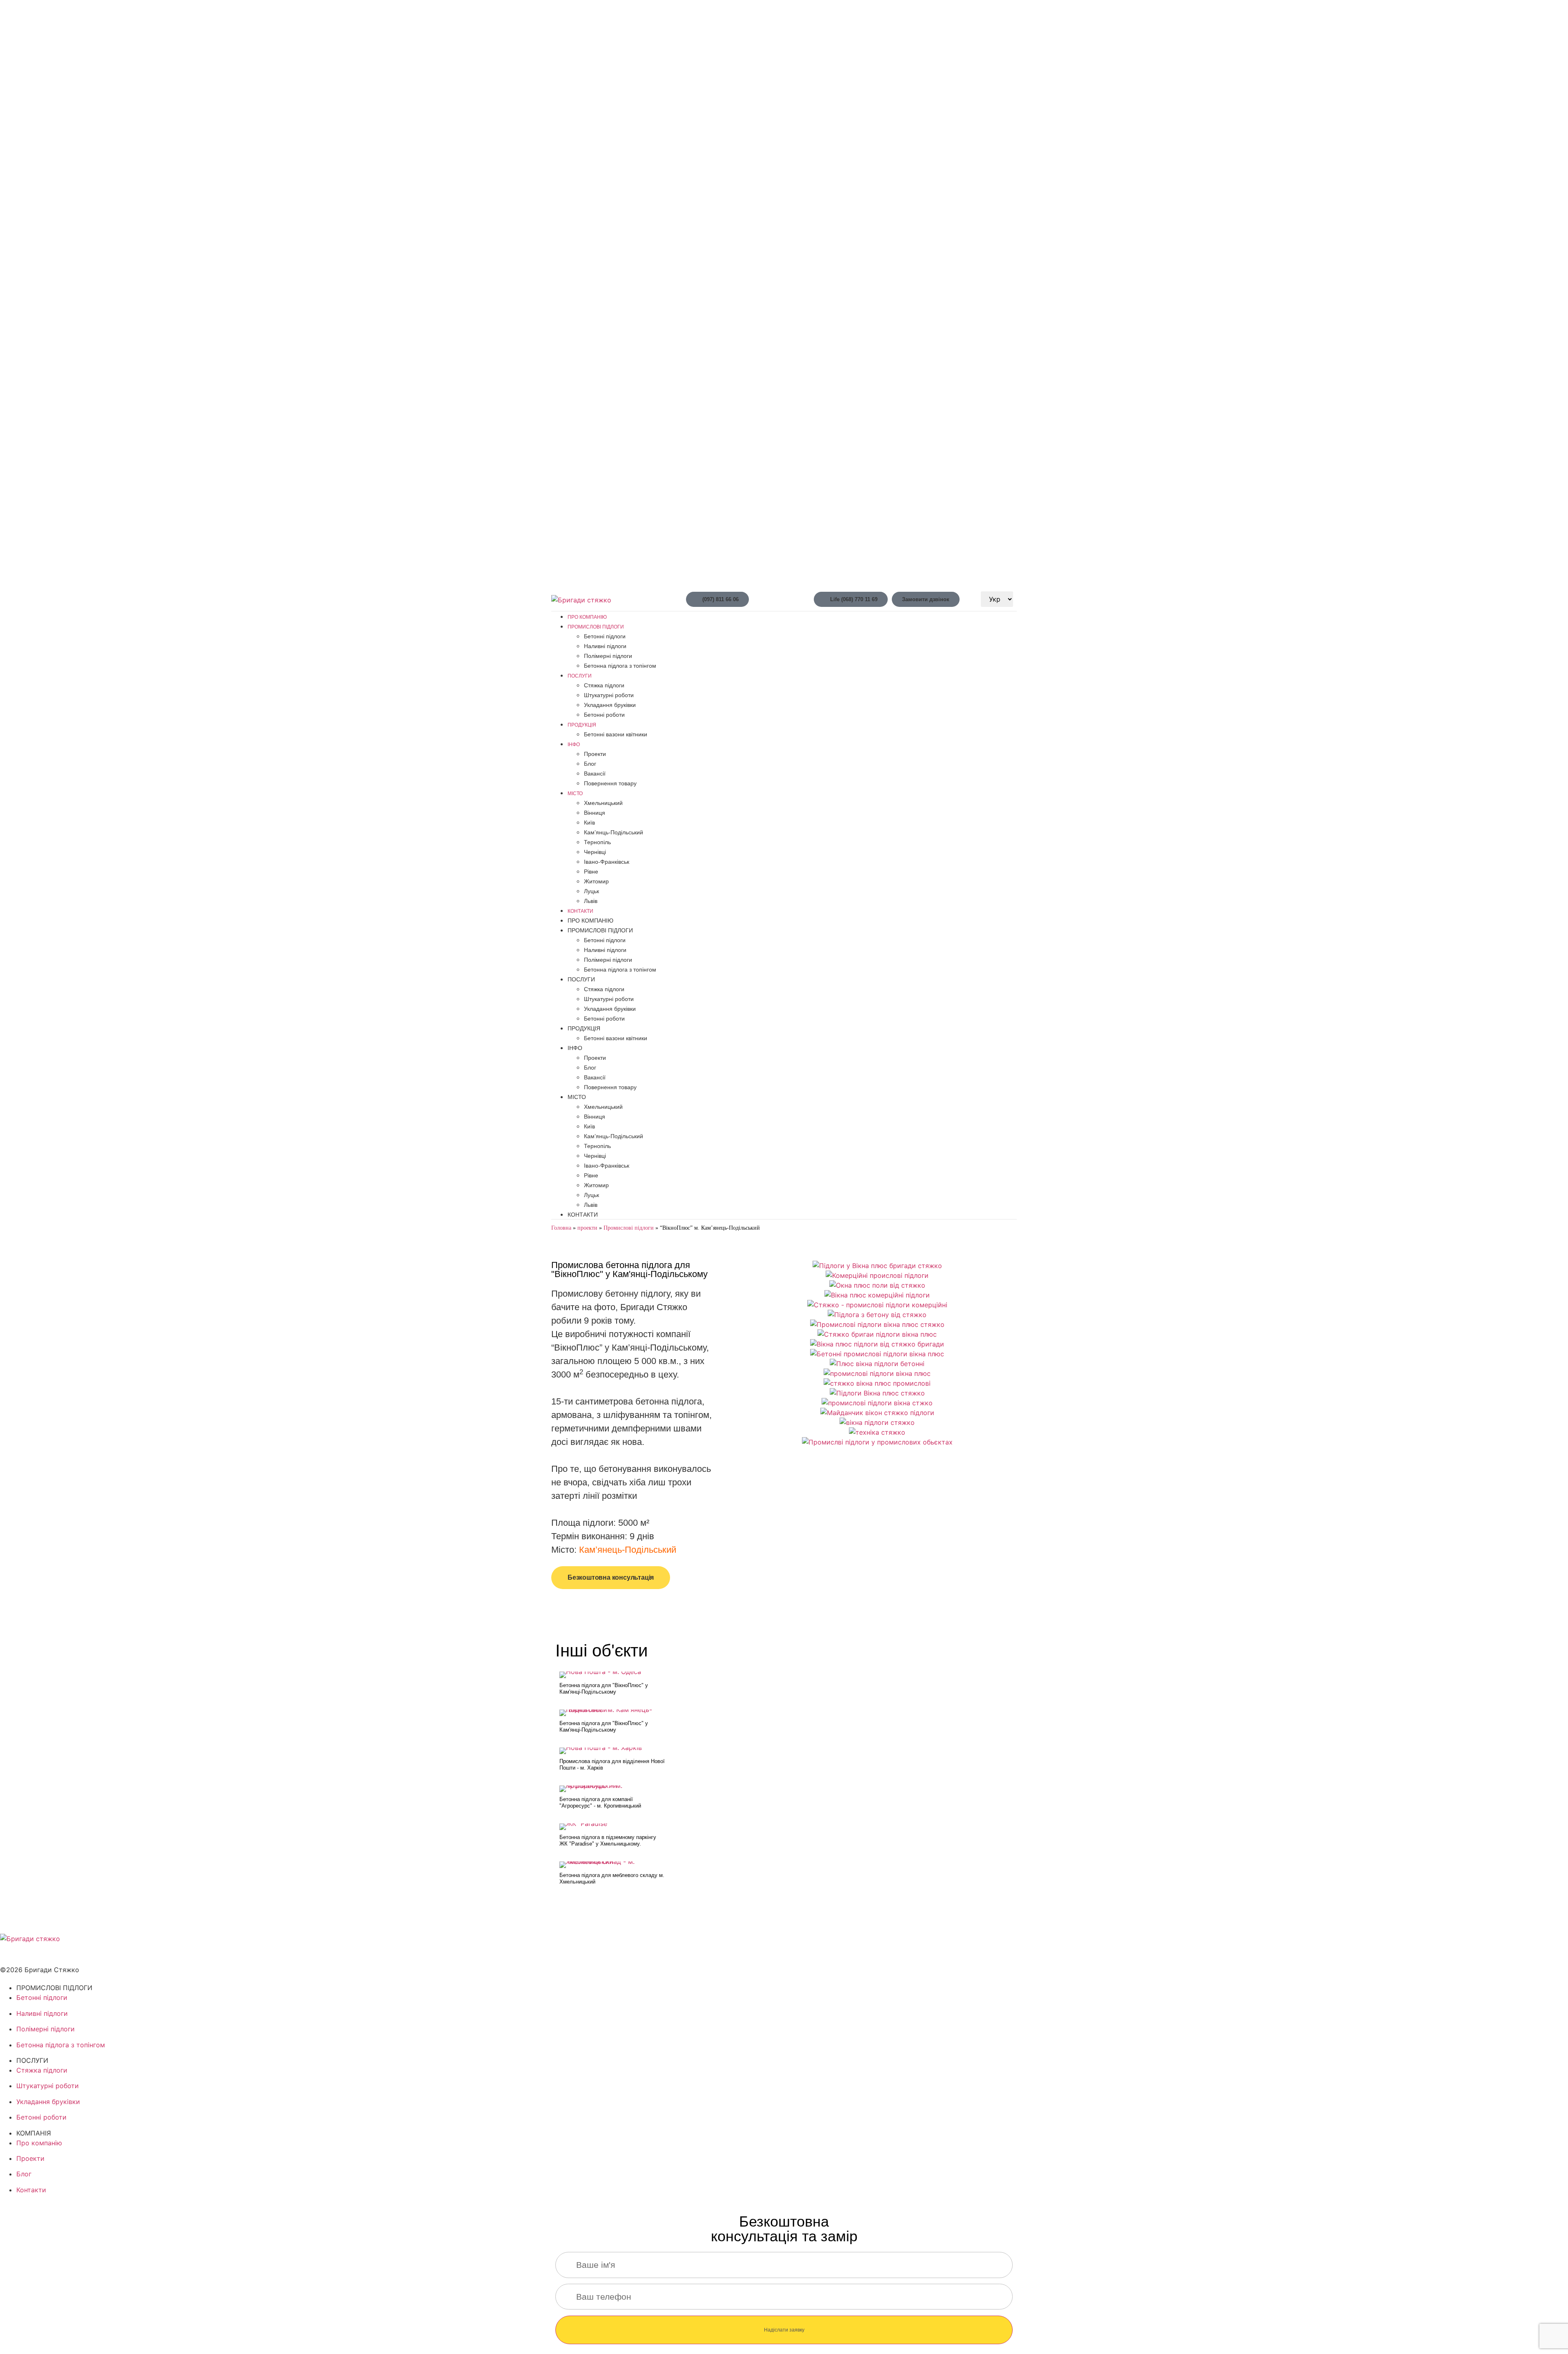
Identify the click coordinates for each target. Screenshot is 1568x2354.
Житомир (596, 881)
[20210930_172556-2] (877, 1442)
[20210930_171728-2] (877, 1324)
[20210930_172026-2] (877, 1383)
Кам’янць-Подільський (614, 832)
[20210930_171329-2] (877, 1266)
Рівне (591, 872)
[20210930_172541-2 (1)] (877, 1432)
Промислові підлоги (596, 627)
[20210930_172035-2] (877, 1393)
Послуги (580, 676)
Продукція (582, 725)
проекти (587, 1228)
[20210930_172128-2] (877, 1413)
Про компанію (587, 617)
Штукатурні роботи (609, 695)
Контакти (580, 911)
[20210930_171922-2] (877, 1364)
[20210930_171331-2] (877, 1275)
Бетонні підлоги (605, 636)
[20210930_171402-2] (877, 1285)
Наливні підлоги (605, 646)
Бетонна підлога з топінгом (620, 666)
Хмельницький (603, 803)
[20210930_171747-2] (877, 1344)
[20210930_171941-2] (877, 1373)
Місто (575, 794)
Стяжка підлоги (604, 685)
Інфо (574, 745)
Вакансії (595, 774)
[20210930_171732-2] (877, 1334)
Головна (561, 1228)
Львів (591, 901)
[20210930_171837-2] (877, 1354)
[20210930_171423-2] (877, 1295)
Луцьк (591, 891)
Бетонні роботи (604, 715)
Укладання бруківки (610, 705)
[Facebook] (10, 1954)
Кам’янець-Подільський (628, 1550)
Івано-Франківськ (607, 862)
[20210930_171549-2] (877, 1305)
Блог (590, 764)
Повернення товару (610, 783)
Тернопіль (597, 842)
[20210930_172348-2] (877, 1422)
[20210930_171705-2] (877, 1315)
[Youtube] (33, 1954)
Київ (589, 823)
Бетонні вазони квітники (616, 734)
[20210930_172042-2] (877, 1403)
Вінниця (595, 813)
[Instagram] (55, 1954)
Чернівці (595, 852)
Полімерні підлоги (608, 656)
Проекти (595, 754)
